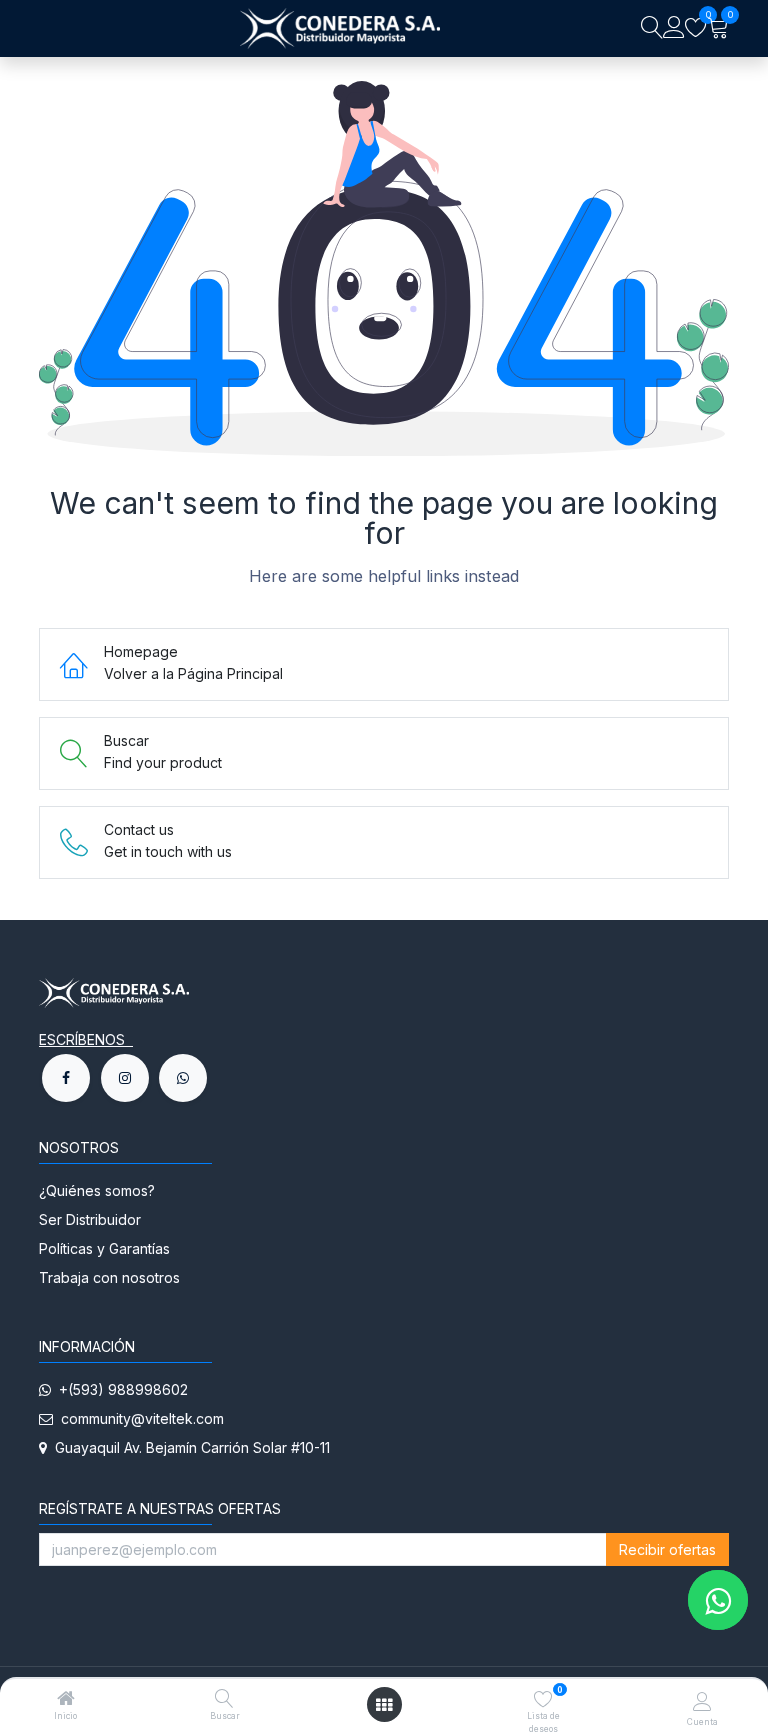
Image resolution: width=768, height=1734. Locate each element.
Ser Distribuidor (90, 1219)
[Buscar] (224, 1699)
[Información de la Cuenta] (702, 1701)
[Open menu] (384, 1705)
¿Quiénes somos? (99, 1190)
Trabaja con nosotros (109, 1277)
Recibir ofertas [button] (667, 1549)
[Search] (652, 28)
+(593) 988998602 (119, 1389)
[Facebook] (66, 1078)
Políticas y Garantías (104, 1248)
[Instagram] (125, 1078)
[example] (183, 1078)
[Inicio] (66, 1699)
